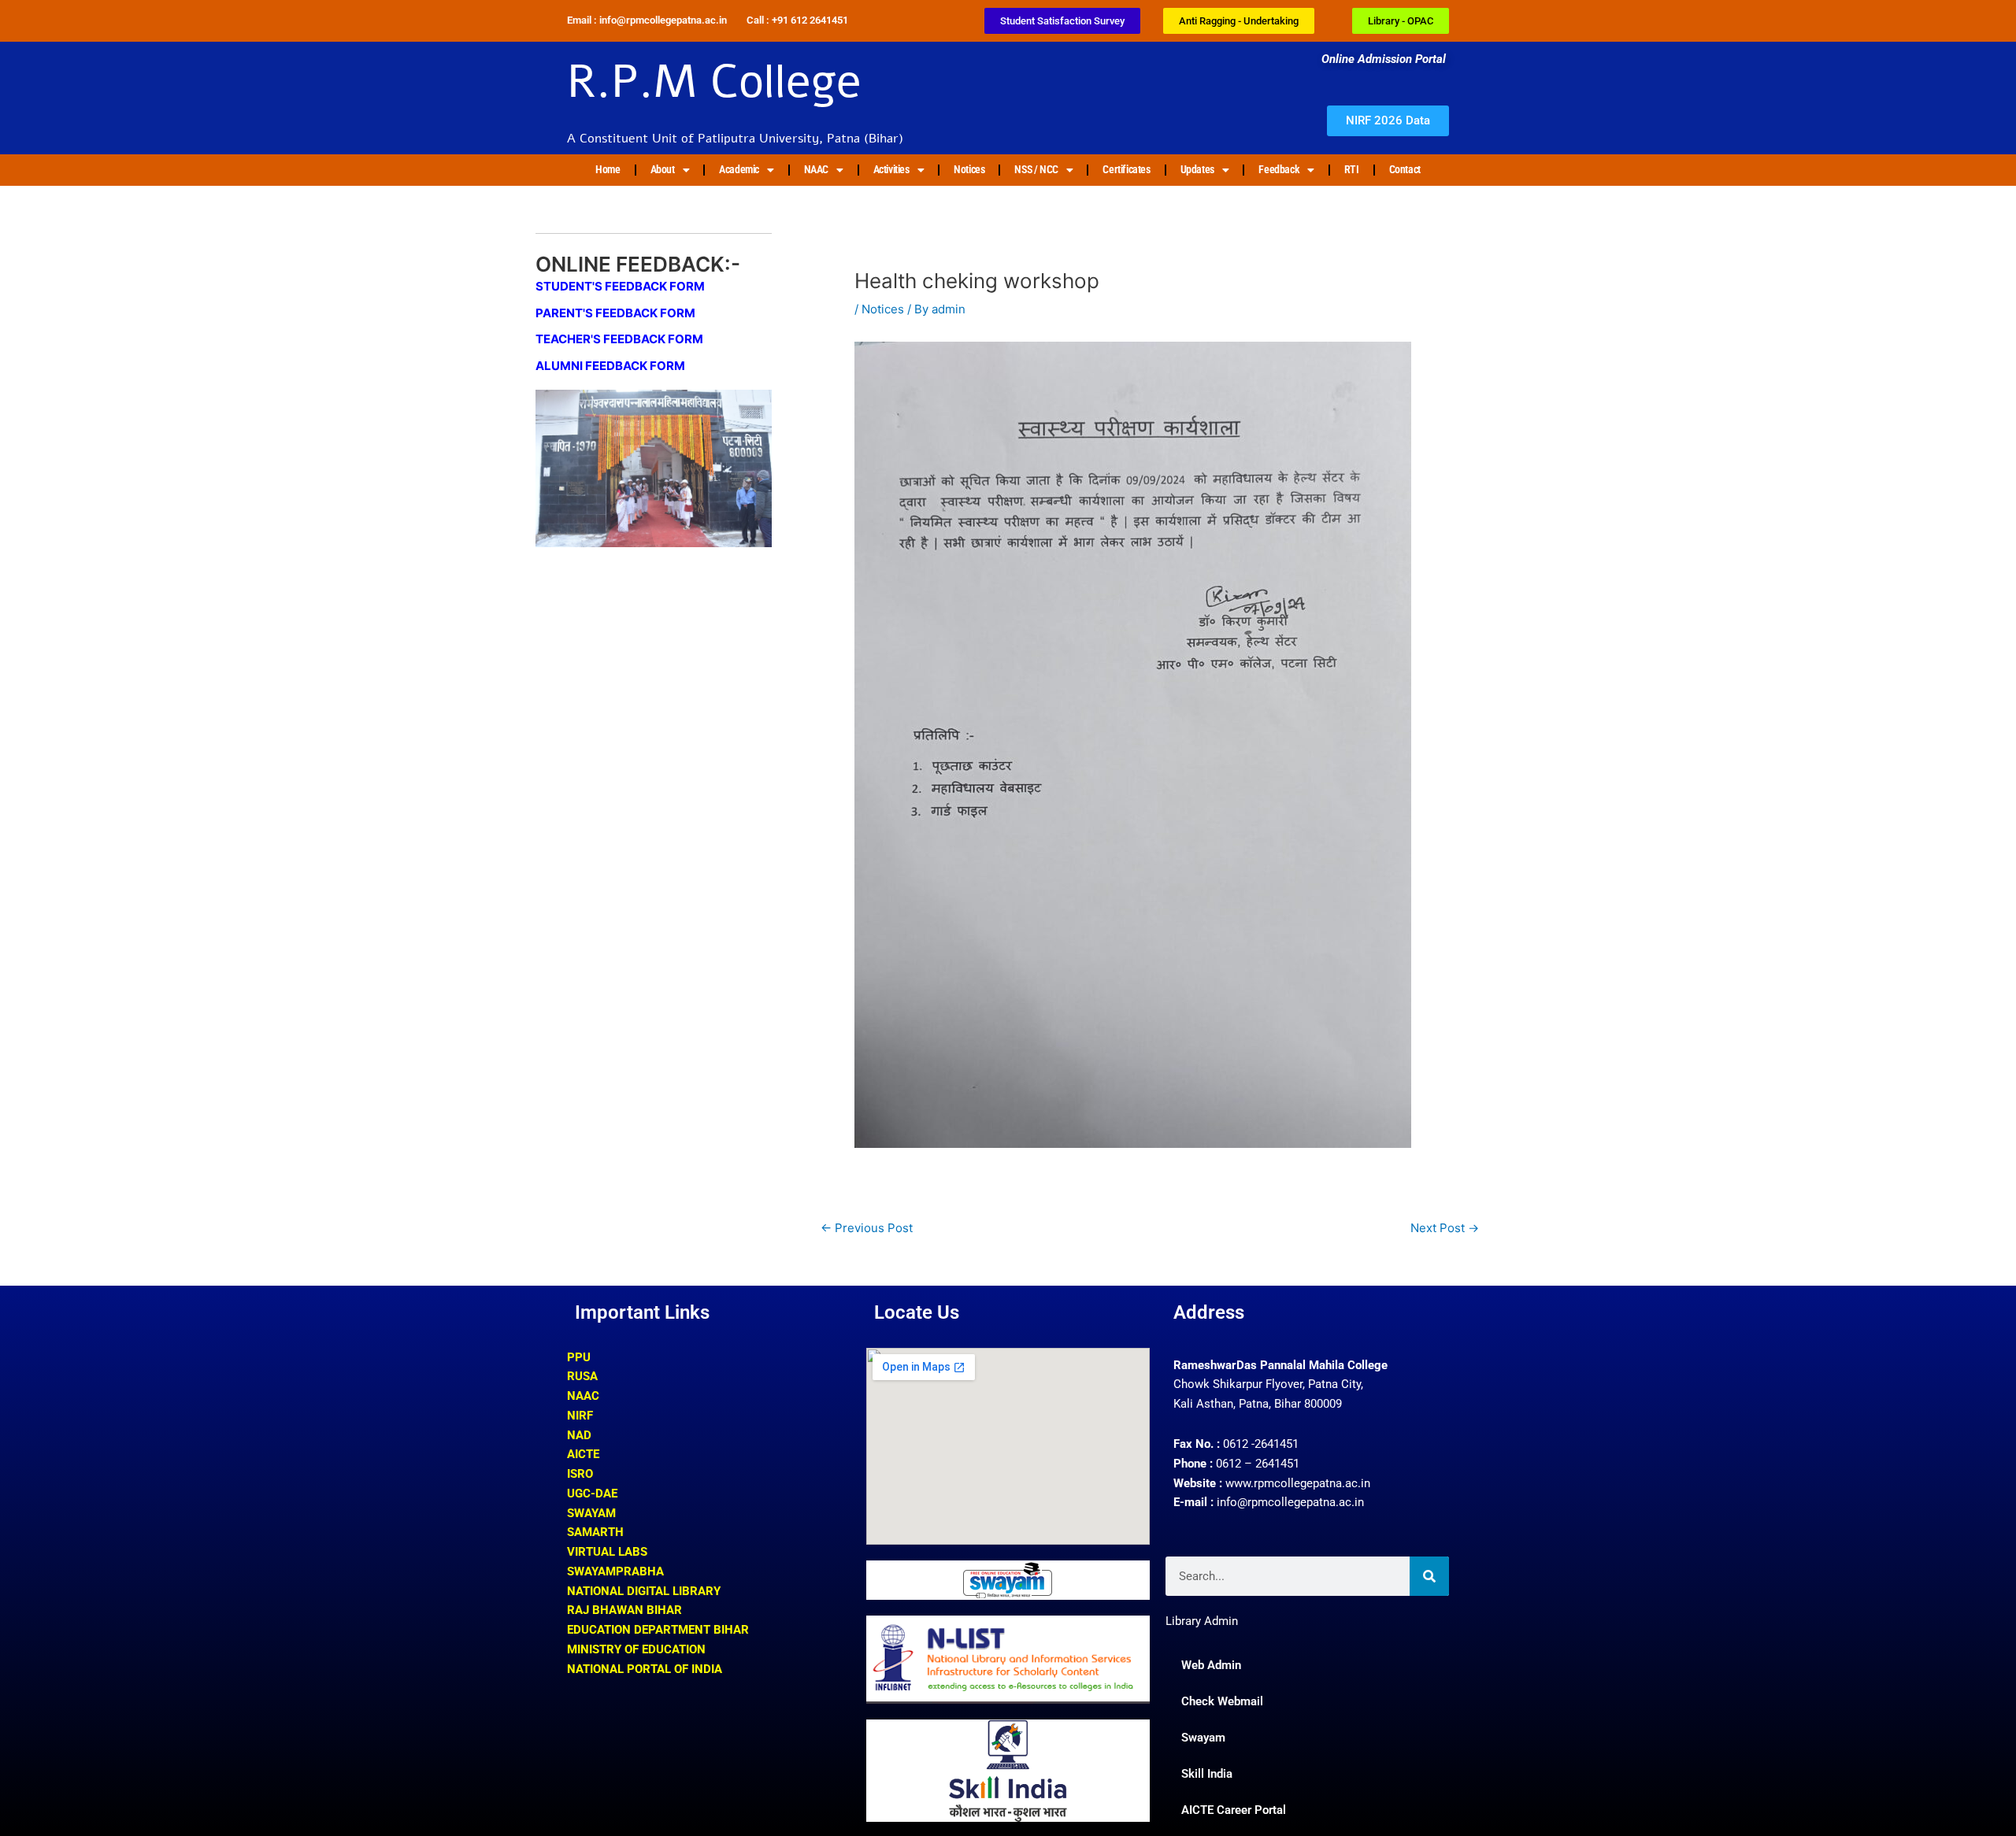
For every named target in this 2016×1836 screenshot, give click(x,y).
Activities (891, 169)
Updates (1197, 169)
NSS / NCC (1036, 169)
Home (608, 169)
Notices (969, 169)
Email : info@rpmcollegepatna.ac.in (647, 20)
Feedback (1279, 169)
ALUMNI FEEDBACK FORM (610, 366)
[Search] (1429, 1576)
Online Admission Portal (1385, 59)
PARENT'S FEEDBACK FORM (615, 313)
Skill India (1207, 1774)
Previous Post (867, 1228)
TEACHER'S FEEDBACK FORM (619, 339)
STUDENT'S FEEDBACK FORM (620, 286)
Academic (739, 169)
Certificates (1126, 169)
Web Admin (1211, 1665)
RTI (1352, 169)
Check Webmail (1222, 1701)
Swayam (1203, 1738)
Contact (1405, 169)
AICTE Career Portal (1234, 1810)
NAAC (816, 169)
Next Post (1445, 1228)
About (663, 169)
